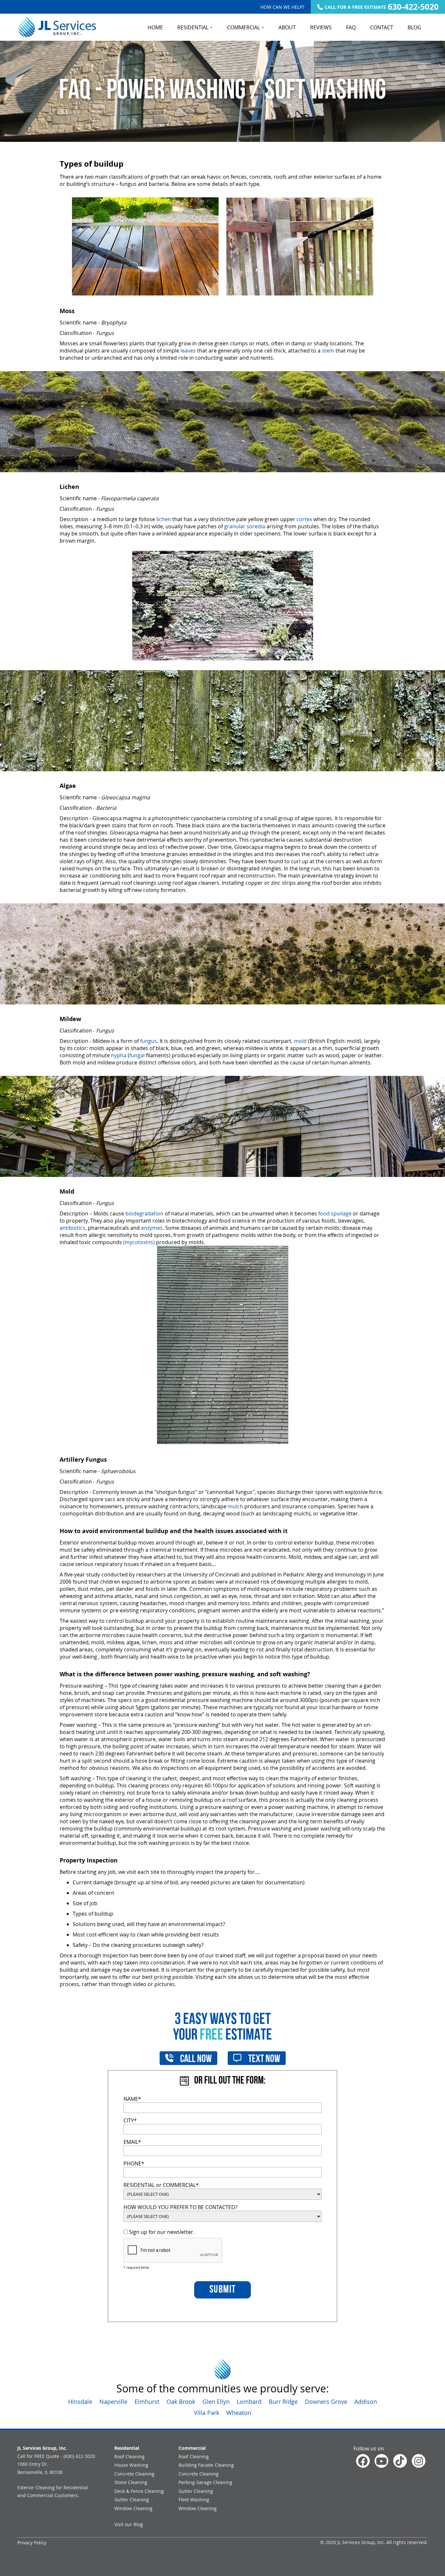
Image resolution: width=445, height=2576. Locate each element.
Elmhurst (147, 2402)
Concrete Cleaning (134, 2474)
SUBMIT (223, 2290)
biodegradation (144, 1213)
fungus (149, 1041)
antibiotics (72, 1228)
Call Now (195, 2059)
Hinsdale (80, 2402)
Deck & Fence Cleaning (139, 2491)
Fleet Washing (194, 2500)
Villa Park (207, 2413)
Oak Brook (181, 2402)
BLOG (414, 27)
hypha (119, 1055)
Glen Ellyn (216, 2402)
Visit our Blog (129, 2524)
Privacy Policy (32, 2543)
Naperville (113, 2402)
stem (328, 351)
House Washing (131, 2465)
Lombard (249, 2402)
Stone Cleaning (131, 2482)
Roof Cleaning (129, 2456)
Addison (366, 2402)
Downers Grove (326, 2402)
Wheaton (239, 2413)
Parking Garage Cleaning (205, 2482)
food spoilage (335, 1213)
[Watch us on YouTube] (381, 2461)
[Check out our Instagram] (419, 2461)
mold (300, 1041)
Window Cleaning (133, 2508)
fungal (137, 1055)
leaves (188, 351)
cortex (304, 519)
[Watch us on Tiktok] (400, 2461)
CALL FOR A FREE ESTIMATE (381, 7)
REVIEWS (321, 27)
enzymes (152, 1228)
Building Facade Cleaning (206, 2465)
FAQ (351, 27)
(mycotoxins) (139, 1242)
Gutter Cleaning (132, 2500)
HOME (155, 27)
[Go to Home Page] (57, 27)
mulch (235, 1506)
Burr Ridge (283, 2402)
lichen (164, 519)
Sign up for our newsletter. (161, 2232)
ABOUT (287, 27)
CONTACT (382, 27)
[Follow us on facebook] (363, 2461)
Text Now (263, 2059)
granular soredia (245, 526)
